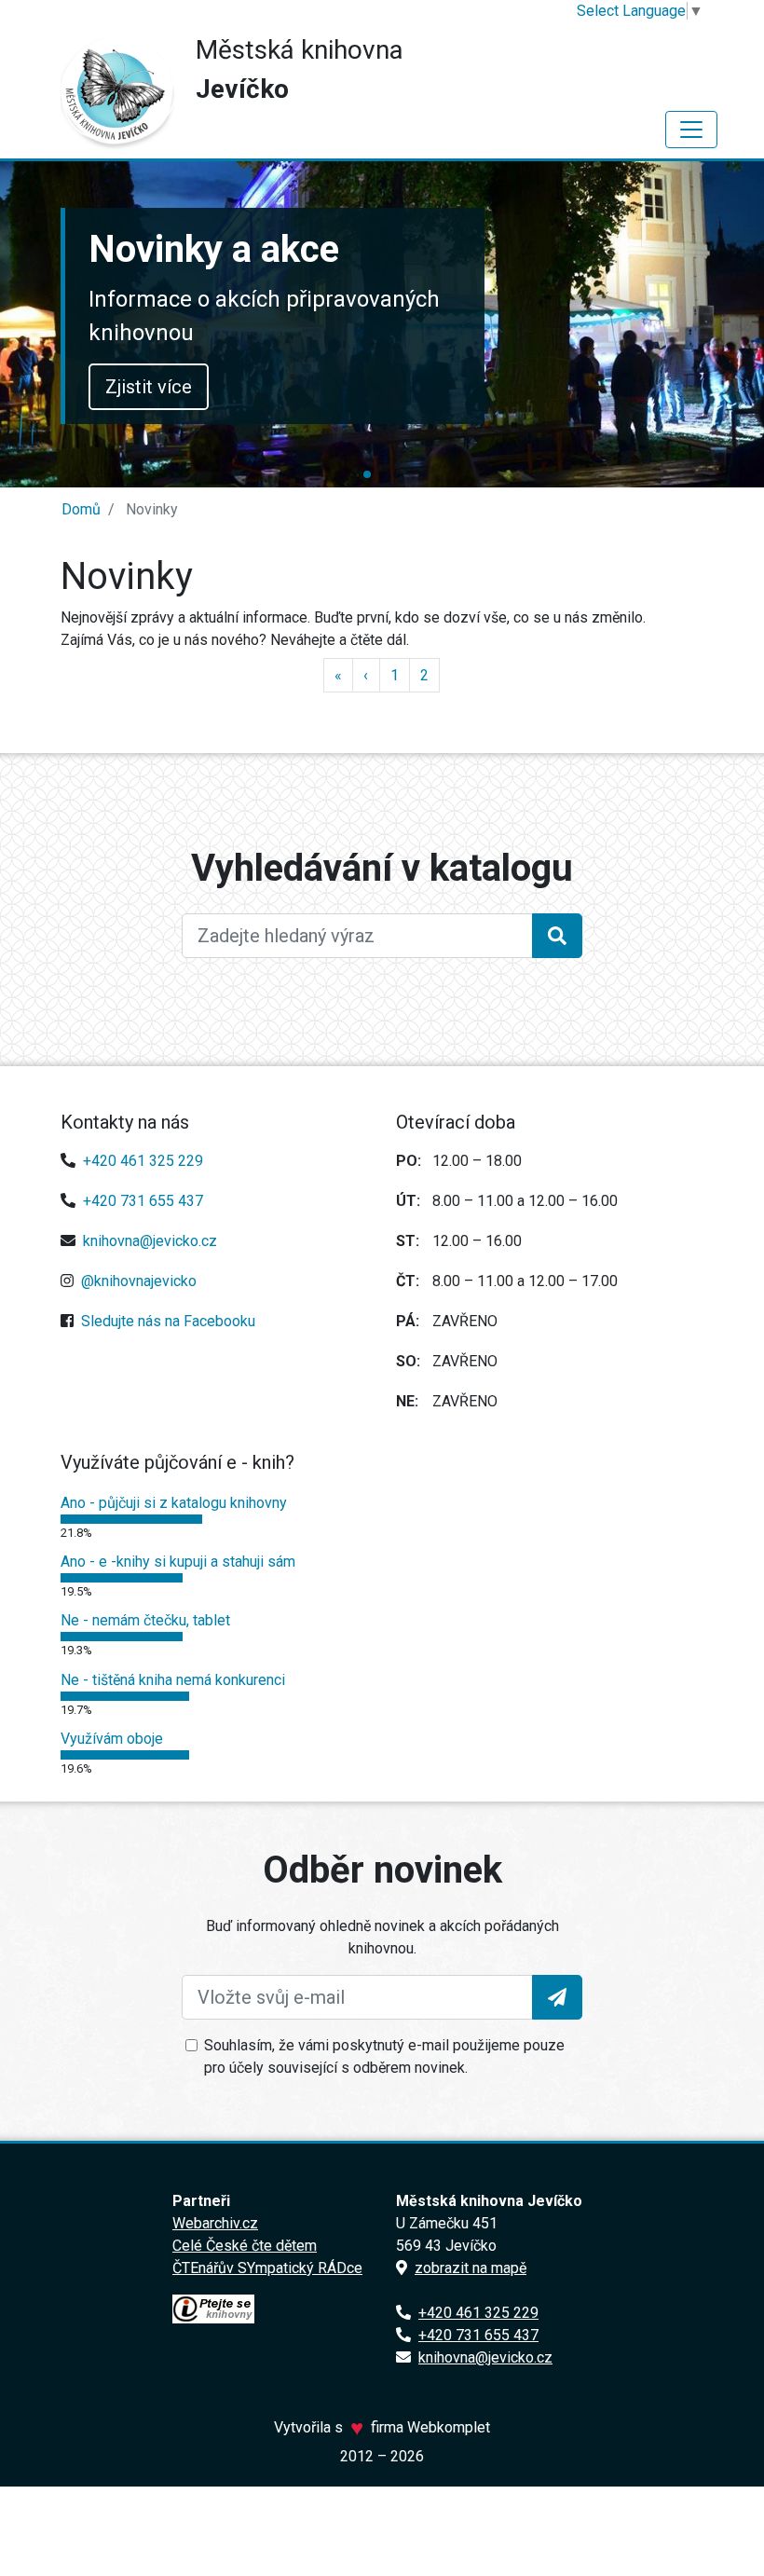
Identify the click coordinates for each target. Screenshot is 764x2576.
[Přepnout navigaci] (691, 130)
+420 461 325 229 (143, 1161)
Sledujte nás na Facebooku (168, 1321)
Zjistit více (149, 387)
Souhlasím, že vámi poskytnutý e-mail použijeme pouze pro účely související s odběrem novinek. (384, 2056)
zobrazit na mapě (471, 2268)
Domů (81, 509)
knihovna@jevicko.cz (150, 1241)
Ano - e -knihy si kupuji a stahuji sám (178, 1562)
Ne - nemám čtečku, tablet (145, 1620)
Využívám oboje (112, 1739)
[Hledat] (557, 936)
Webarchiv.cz (215, 2223)
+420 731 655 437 (143, 1201)
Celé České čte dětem (245, 2246)
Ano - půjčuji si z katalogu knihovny (174, 1503)
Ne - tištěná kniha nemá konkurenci (173, 1680)
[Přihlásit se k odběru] (557, 1997)
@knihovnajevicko (139, 1281)
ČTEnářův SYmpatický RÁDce (267, 2268)
